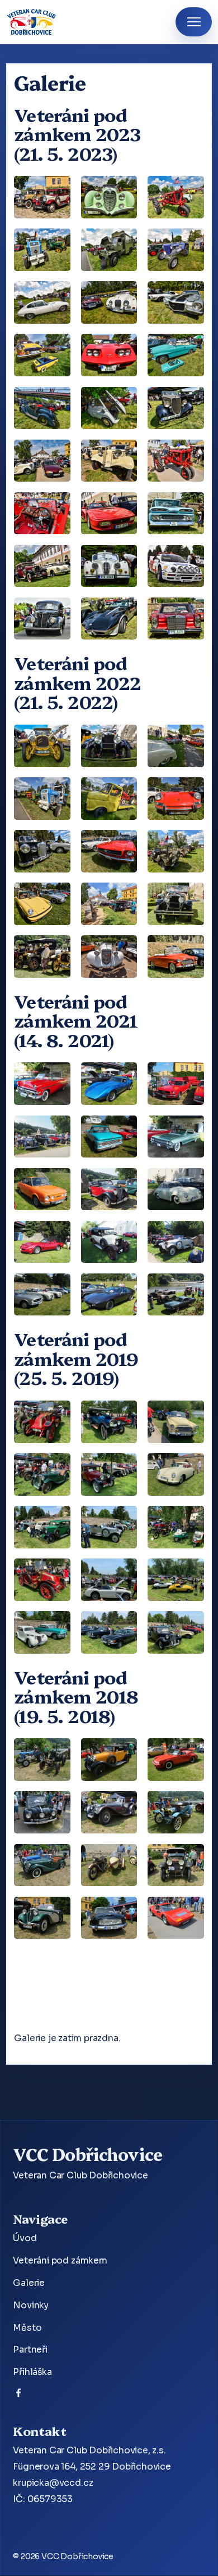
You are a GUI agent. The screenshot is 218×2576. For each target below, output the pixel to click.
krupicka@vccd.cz (53, 2483)
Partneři (30, 2350)
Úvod (25, 2238)
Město (27, 2328)
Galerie (29, 2283)
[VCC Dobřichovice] (32, 22)
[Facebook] (18, 2395)
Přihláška (32, 2372)
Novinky (31, 2306)
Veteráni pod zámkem (60, 2261)
